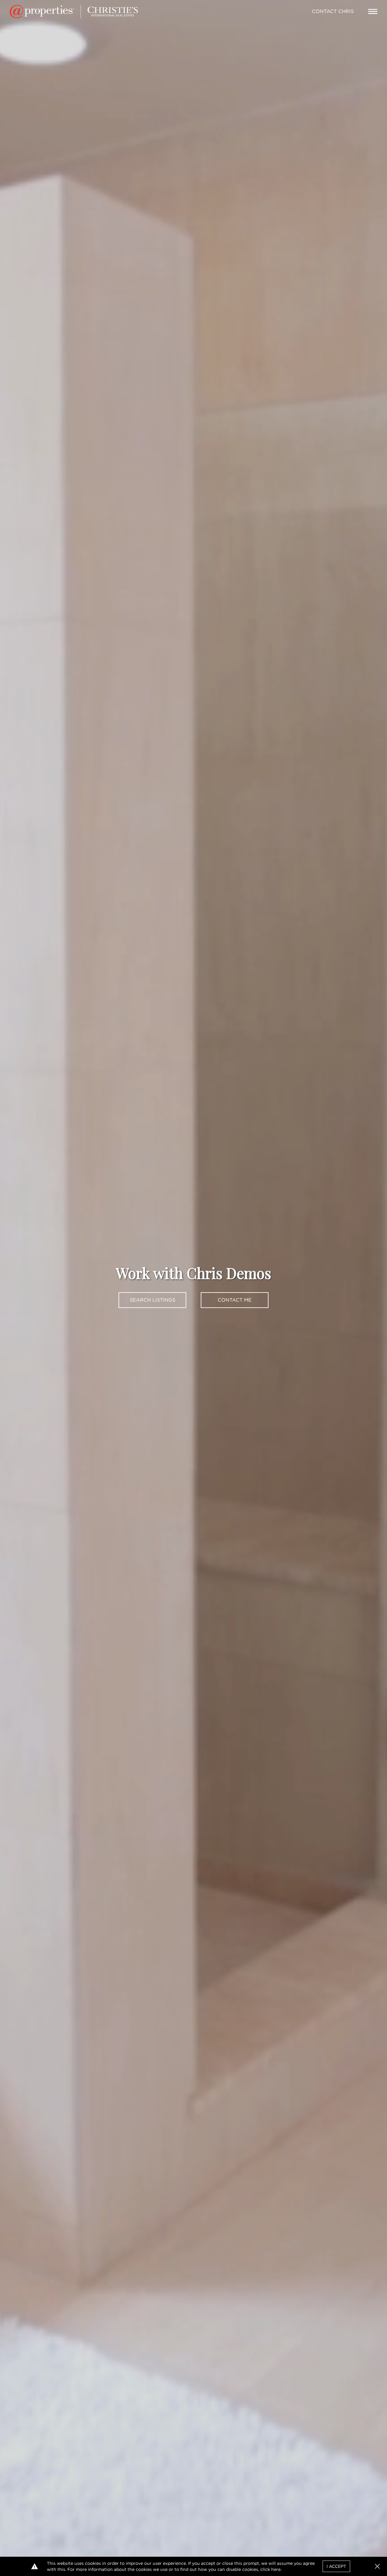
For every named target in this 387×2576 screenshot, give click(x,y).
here (276, 2569)
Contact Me (235, 1300)
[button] (377, 2566)
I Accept (336, 2566)
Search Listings (153, 1300)
